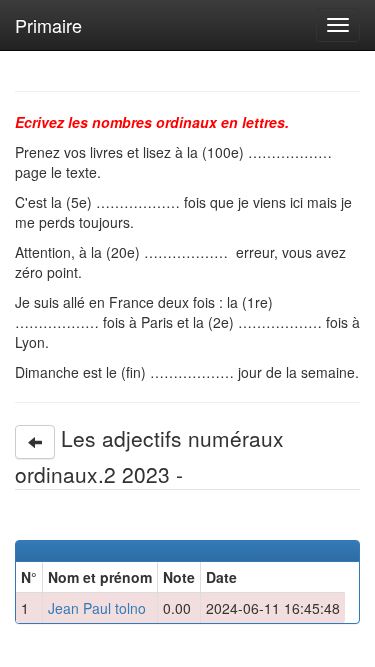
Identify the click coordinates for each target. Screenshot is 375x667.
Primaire (48, 25)
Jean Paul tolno (97, 608)
